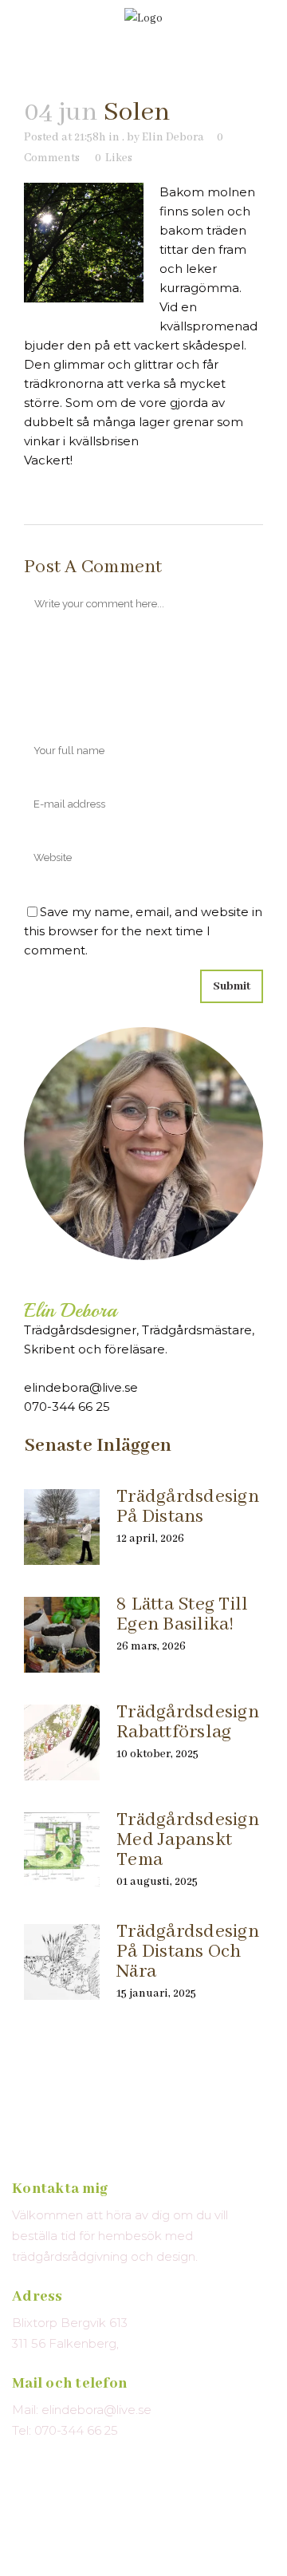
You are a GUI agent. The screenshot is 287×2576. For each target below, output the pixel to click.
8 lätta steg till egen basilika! (182, 1614)
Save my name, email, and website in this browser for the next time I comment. (143, 931)
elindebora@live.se (81, 1387)
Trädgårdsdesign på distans (188, 1507)
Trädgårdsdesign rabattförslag (188, 1722)
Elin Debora (173, 137)
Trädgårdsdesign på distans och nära (188, 1952)
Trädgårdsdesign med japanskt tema (188, 1840)
